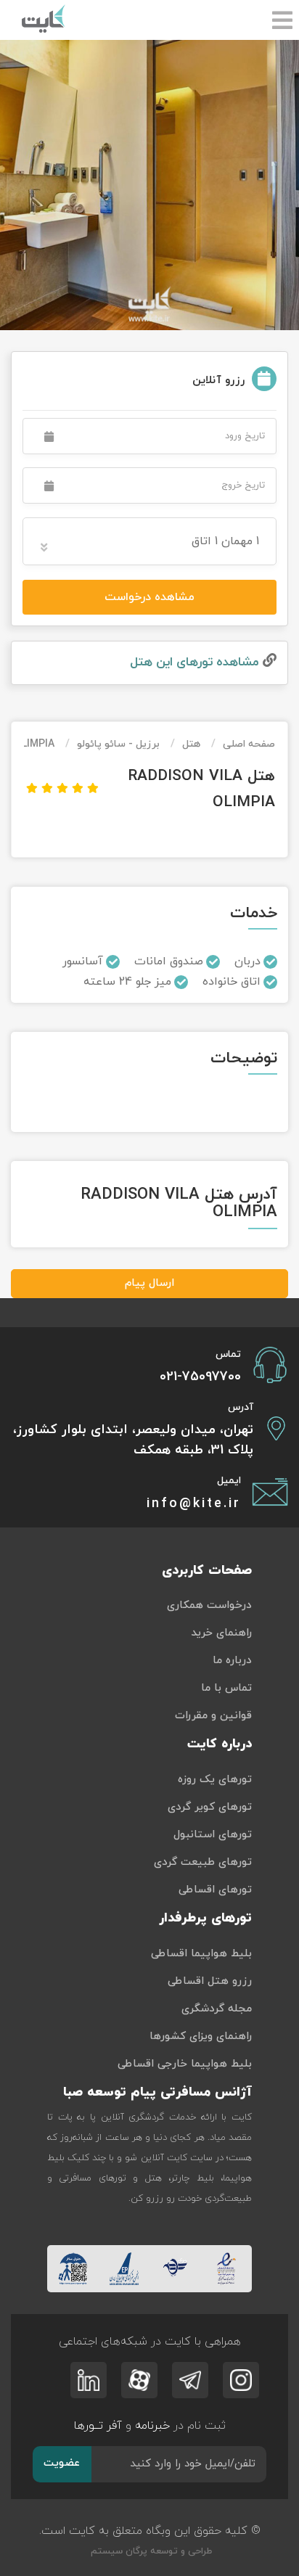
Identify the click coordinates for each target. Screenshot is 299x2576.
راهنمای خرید (221, 1633)
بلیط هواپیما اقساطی (201, 1954)
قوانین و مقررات (213, 1716)
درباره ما (232, 1661)
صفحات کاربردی (207, 1571)
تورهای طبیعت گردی (203, 1862)
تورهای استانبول (213, 1835)
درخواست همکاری (209, 1605)
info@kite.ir (194, 1504)
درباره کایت (220, 1744)
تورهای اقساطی (215, 1890)
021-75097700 (200, 1377)
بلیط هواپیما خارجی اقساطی (185, 2064)
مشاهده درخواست (149, 597)
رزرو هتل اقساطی (210, 1981)
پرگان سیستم (118, 2551)
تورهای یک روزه (215, 1780)
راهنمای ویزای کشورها (201, 2036)
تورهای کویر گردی (210, 1807)
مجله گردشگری (217, 2009)
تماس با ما (226, 1688)
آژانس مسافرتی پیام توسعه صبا (157, 2092)
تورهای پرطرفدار (205, 1918)
